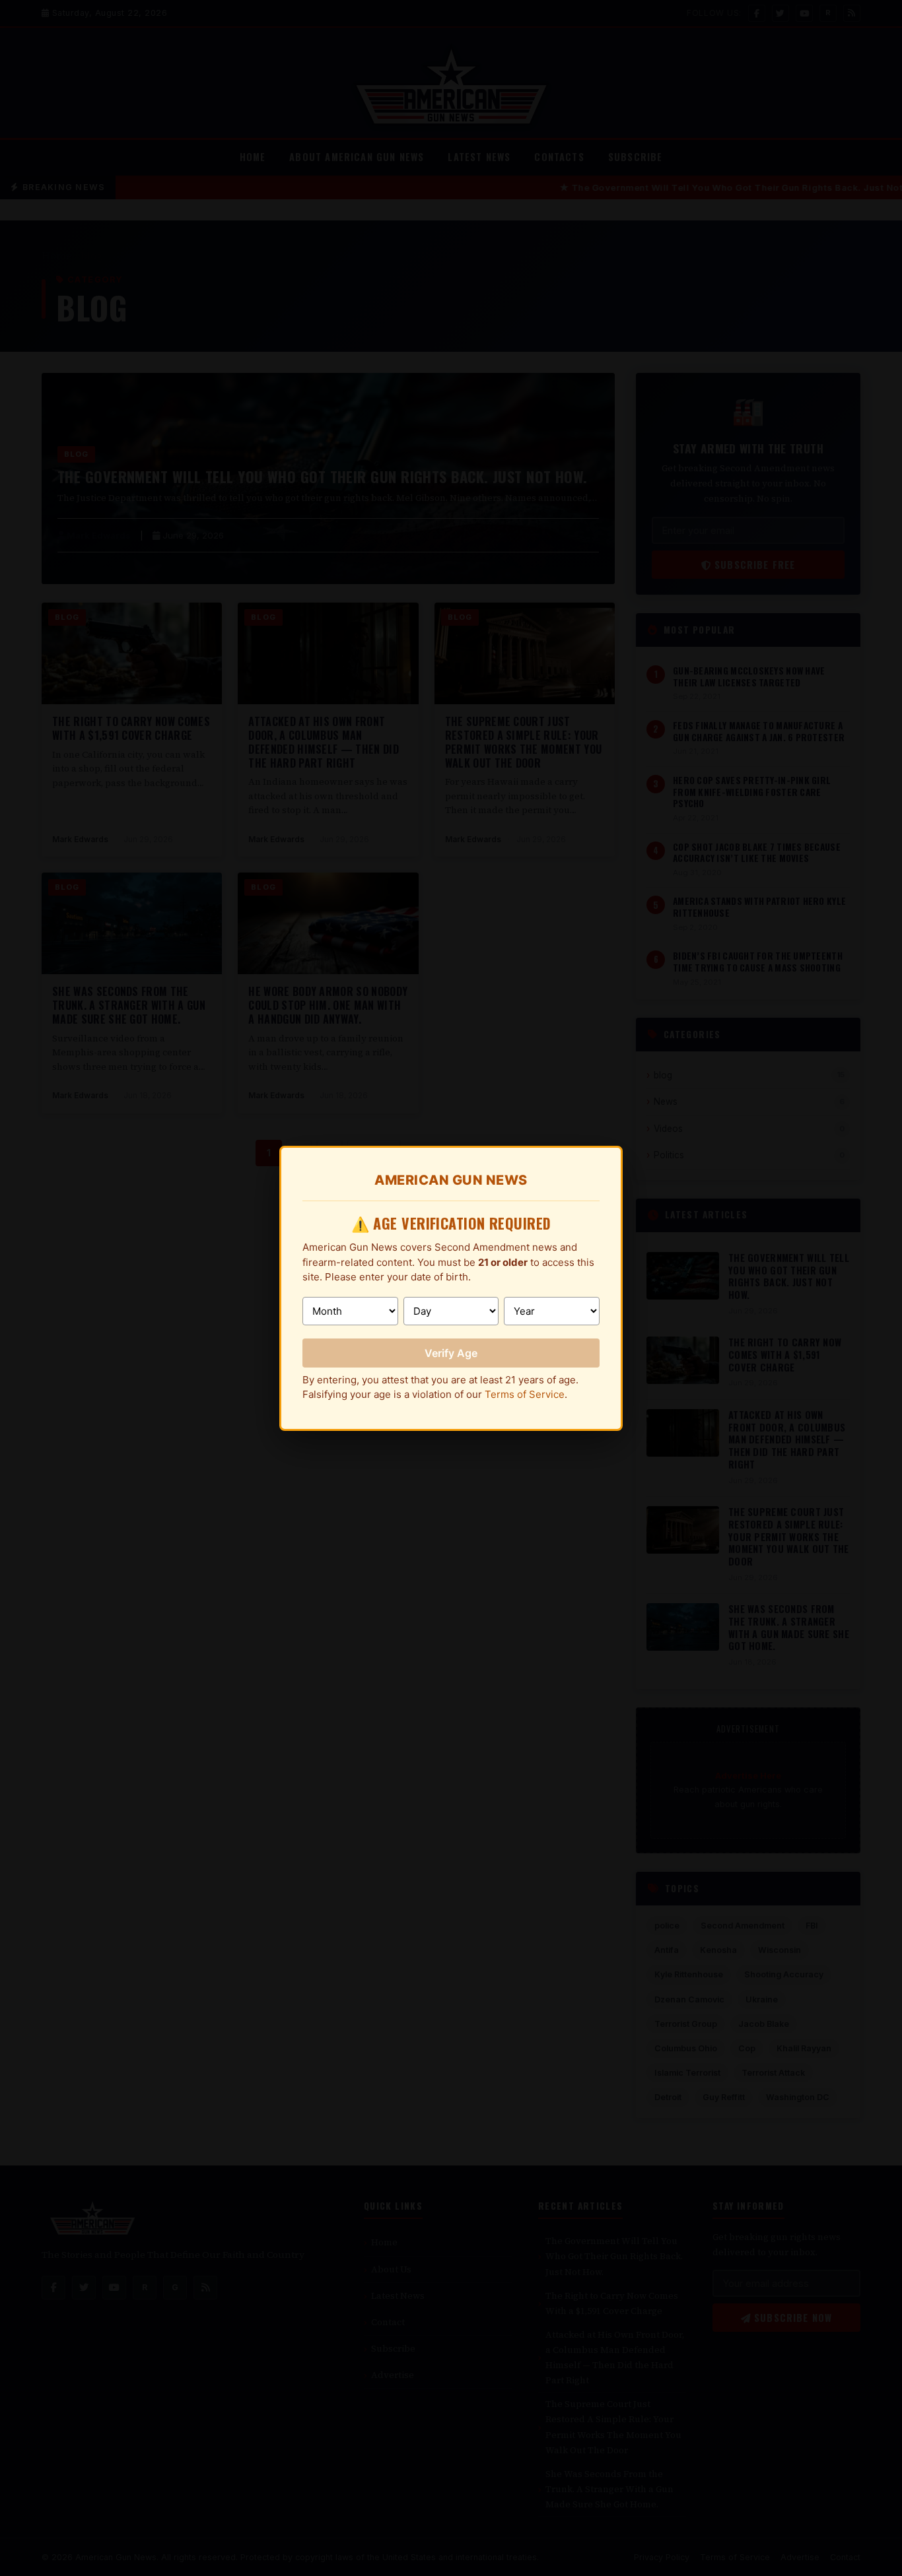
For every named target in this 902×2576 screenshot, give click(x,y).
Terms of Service (525, 1394)
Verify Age (451, 1353)
